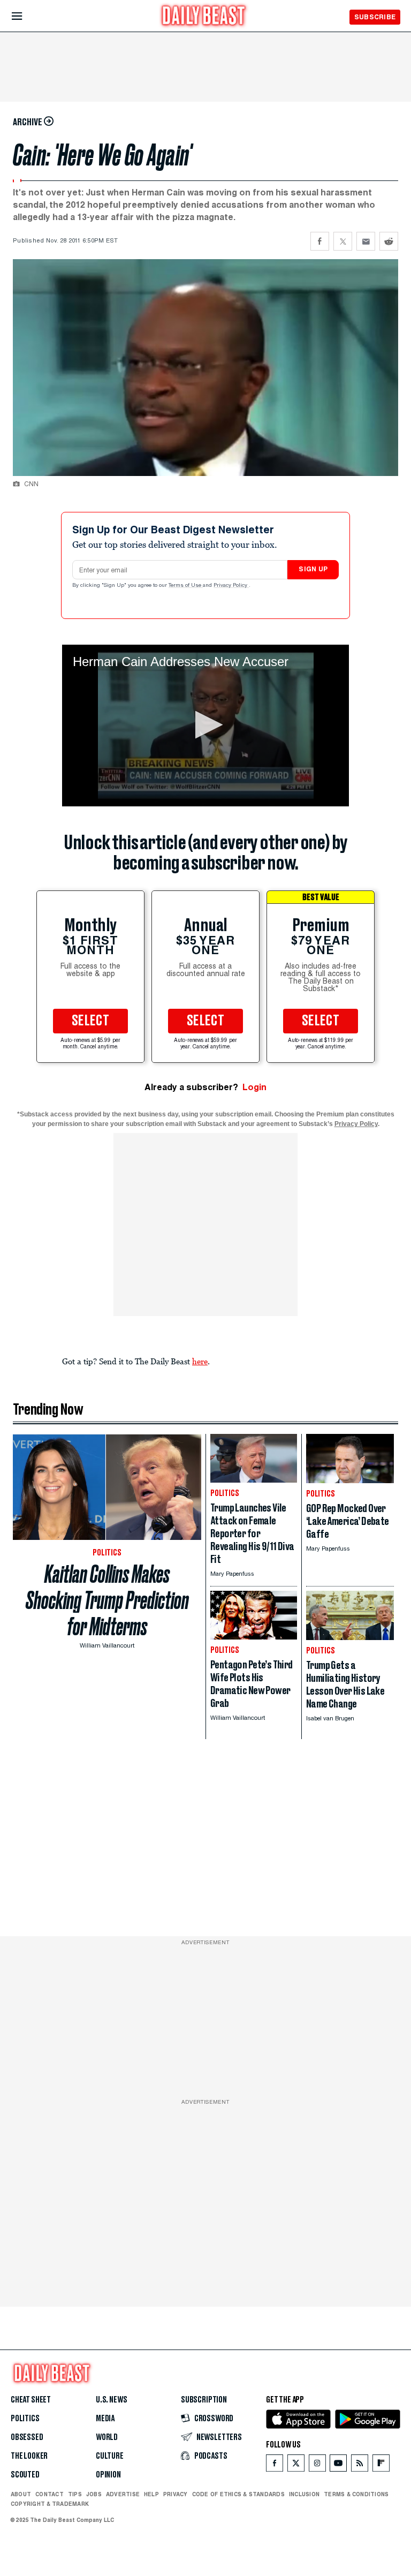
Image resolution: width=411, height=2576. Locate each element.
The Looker (29, 2456)
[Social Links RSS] (360, 2465)
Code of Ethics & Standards (238, 2494)
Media (105, 2419)
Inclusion (304, 2494)
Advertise (123, 2494)
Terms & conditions (356, 2494)
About (21, 2494)
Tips (75, 2494)
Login (254, 1087)
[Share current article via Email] (366, 241)
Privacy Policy (231, 586)
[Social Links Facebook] (275, 2465)
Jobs (94, 2494)
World (107, 2437)
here (200, 1361)
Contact (50, 2494)
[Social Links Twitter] (296, 2465)
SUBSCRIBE (375, 17)
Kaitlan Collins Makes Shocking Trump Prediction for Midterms (107, 1600)
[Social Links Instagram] (317, 2465)
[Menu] (26, 16)
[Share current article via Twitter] (343, 241)
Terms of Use (186, 586)
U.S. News (111, 2400)
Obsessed (27, 2437)
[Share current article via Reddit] (389, 241)
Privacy (176, 2494)
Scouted (25, 2475)
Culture (110, 2456)
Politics (25, 2419)
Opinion (108, 2475)
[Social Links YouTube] (338, 2465)
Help (151, 2494)
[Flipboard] (381, 2465)
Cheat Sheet (31, 2400)
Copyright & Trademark (50, 2504)
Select (90, 1021)
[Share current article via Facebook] (320, 241)
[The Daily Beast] (204, 17)
